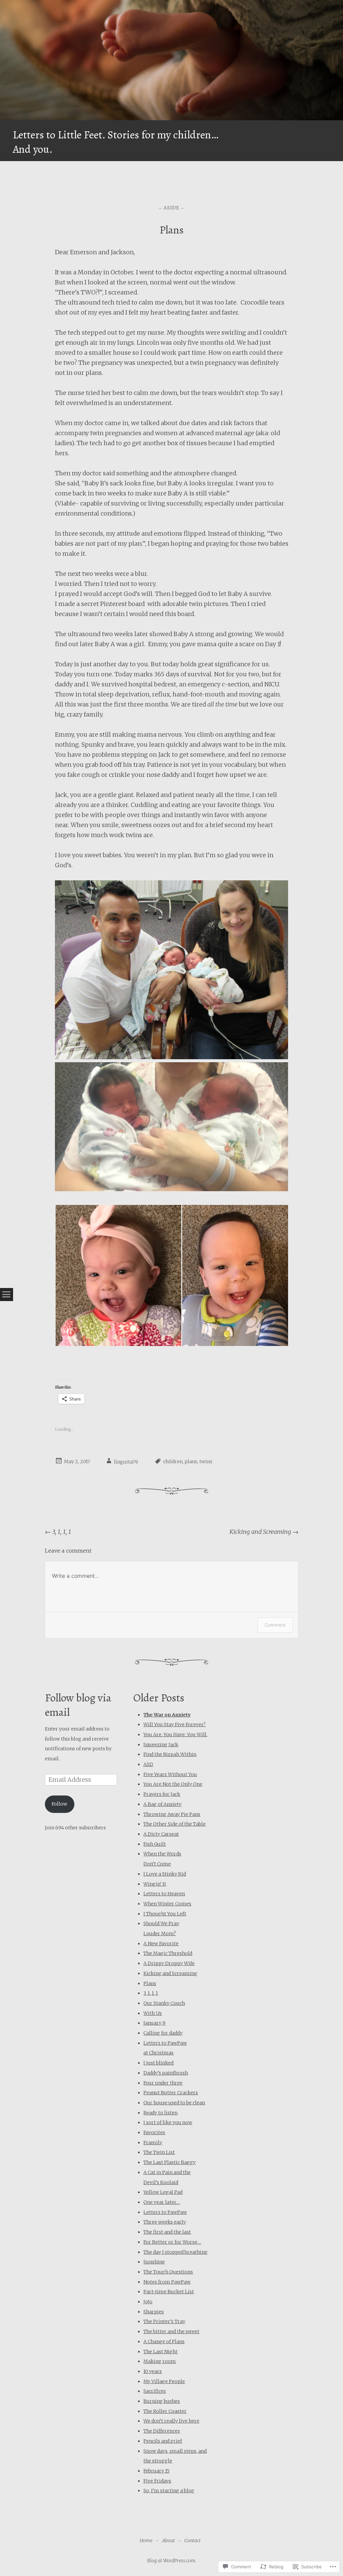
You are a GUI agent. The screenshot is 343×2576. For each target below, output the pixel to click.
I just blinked (158, 2063)
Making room (160, 2361)
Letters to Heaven (164, 1894)
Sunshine (154, 2262)
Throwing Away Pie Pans (172, 1814)
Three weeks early (165, 2222)
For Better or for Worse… (172, 2242)
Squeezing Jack (161, 1745)
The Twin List (159, 2152)
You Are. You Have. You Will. (175, 1735)
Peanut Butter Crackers (171, 2093)
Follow (59, 1804)
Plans (150, 1983)
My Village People (164, 2381)
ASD (148, 1764)
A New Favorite (161, 1944)
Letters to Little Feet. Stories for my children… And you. (115, 142)
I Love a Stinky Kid (165, 1874)
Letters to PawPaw (165, 2212)
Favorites (154, 2132)
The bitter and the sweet (171, 2331)
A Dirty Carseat (161, 1834)
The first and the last (167, 2232)
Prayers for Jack (162, 1794)
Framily (153, 2143)
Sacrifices (155, 2391)
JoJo (148, 2302)
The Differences (162, 2431)
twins (206, 1462)
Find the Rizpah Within (170, 1754)
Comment (275, 1625)
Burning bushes (162, 2401)
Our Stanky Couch (164, 2003)
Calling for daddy (163, 2033)
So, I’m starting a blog (169, 2491)
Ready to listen (160, 2113)
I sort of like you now (168, 2122)
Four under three (163, 2083)
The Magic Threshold (168, 1953)
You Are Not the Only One (173, 1784)
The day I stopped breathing (176, 2252)
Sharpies (154, 2312)
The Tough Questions (168, 2272)
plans (191, 1462)
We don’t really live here (171, 2421)
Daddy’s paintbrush (166, 2073)
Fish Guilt (155, 1844)
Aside (171, 208)
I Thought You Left (165, 1914)
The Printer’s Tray (164, 2321)
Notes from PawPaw (167, 2282)
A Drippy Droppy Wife (169, 1963)
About (168, 2540)
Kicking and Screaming (264, 1532)
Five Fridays (157, 2481)
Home (146, 2540)
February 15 (156, 2471)
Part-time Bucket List (169, 2292)
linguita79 (126, 1462)
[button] (118, 1275)
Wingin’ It (155, 1884)
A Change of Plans (164, 2342)
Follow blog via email (78, 1705)
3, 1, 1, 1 (58, 1532)
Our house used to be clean (174, 2103)
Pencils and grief (163, 2441)
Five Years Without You (170, 1774)
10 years (153, 2371)
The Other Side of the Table (175, 1824)
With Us (153, 2013)
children (173, 1462)
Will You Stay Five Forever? (175, 1724)
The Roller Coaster (165, 2411)
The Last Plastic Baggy (169, 2162)
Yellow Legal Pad (163, 2192)
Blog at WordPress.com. (172, 2561)
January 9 (154, 2023)
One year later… (162, 2202)
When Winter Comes (167, 1904)
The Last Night (160, 2352)
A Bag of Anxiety (162, 1804)
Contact (192, 2540)
